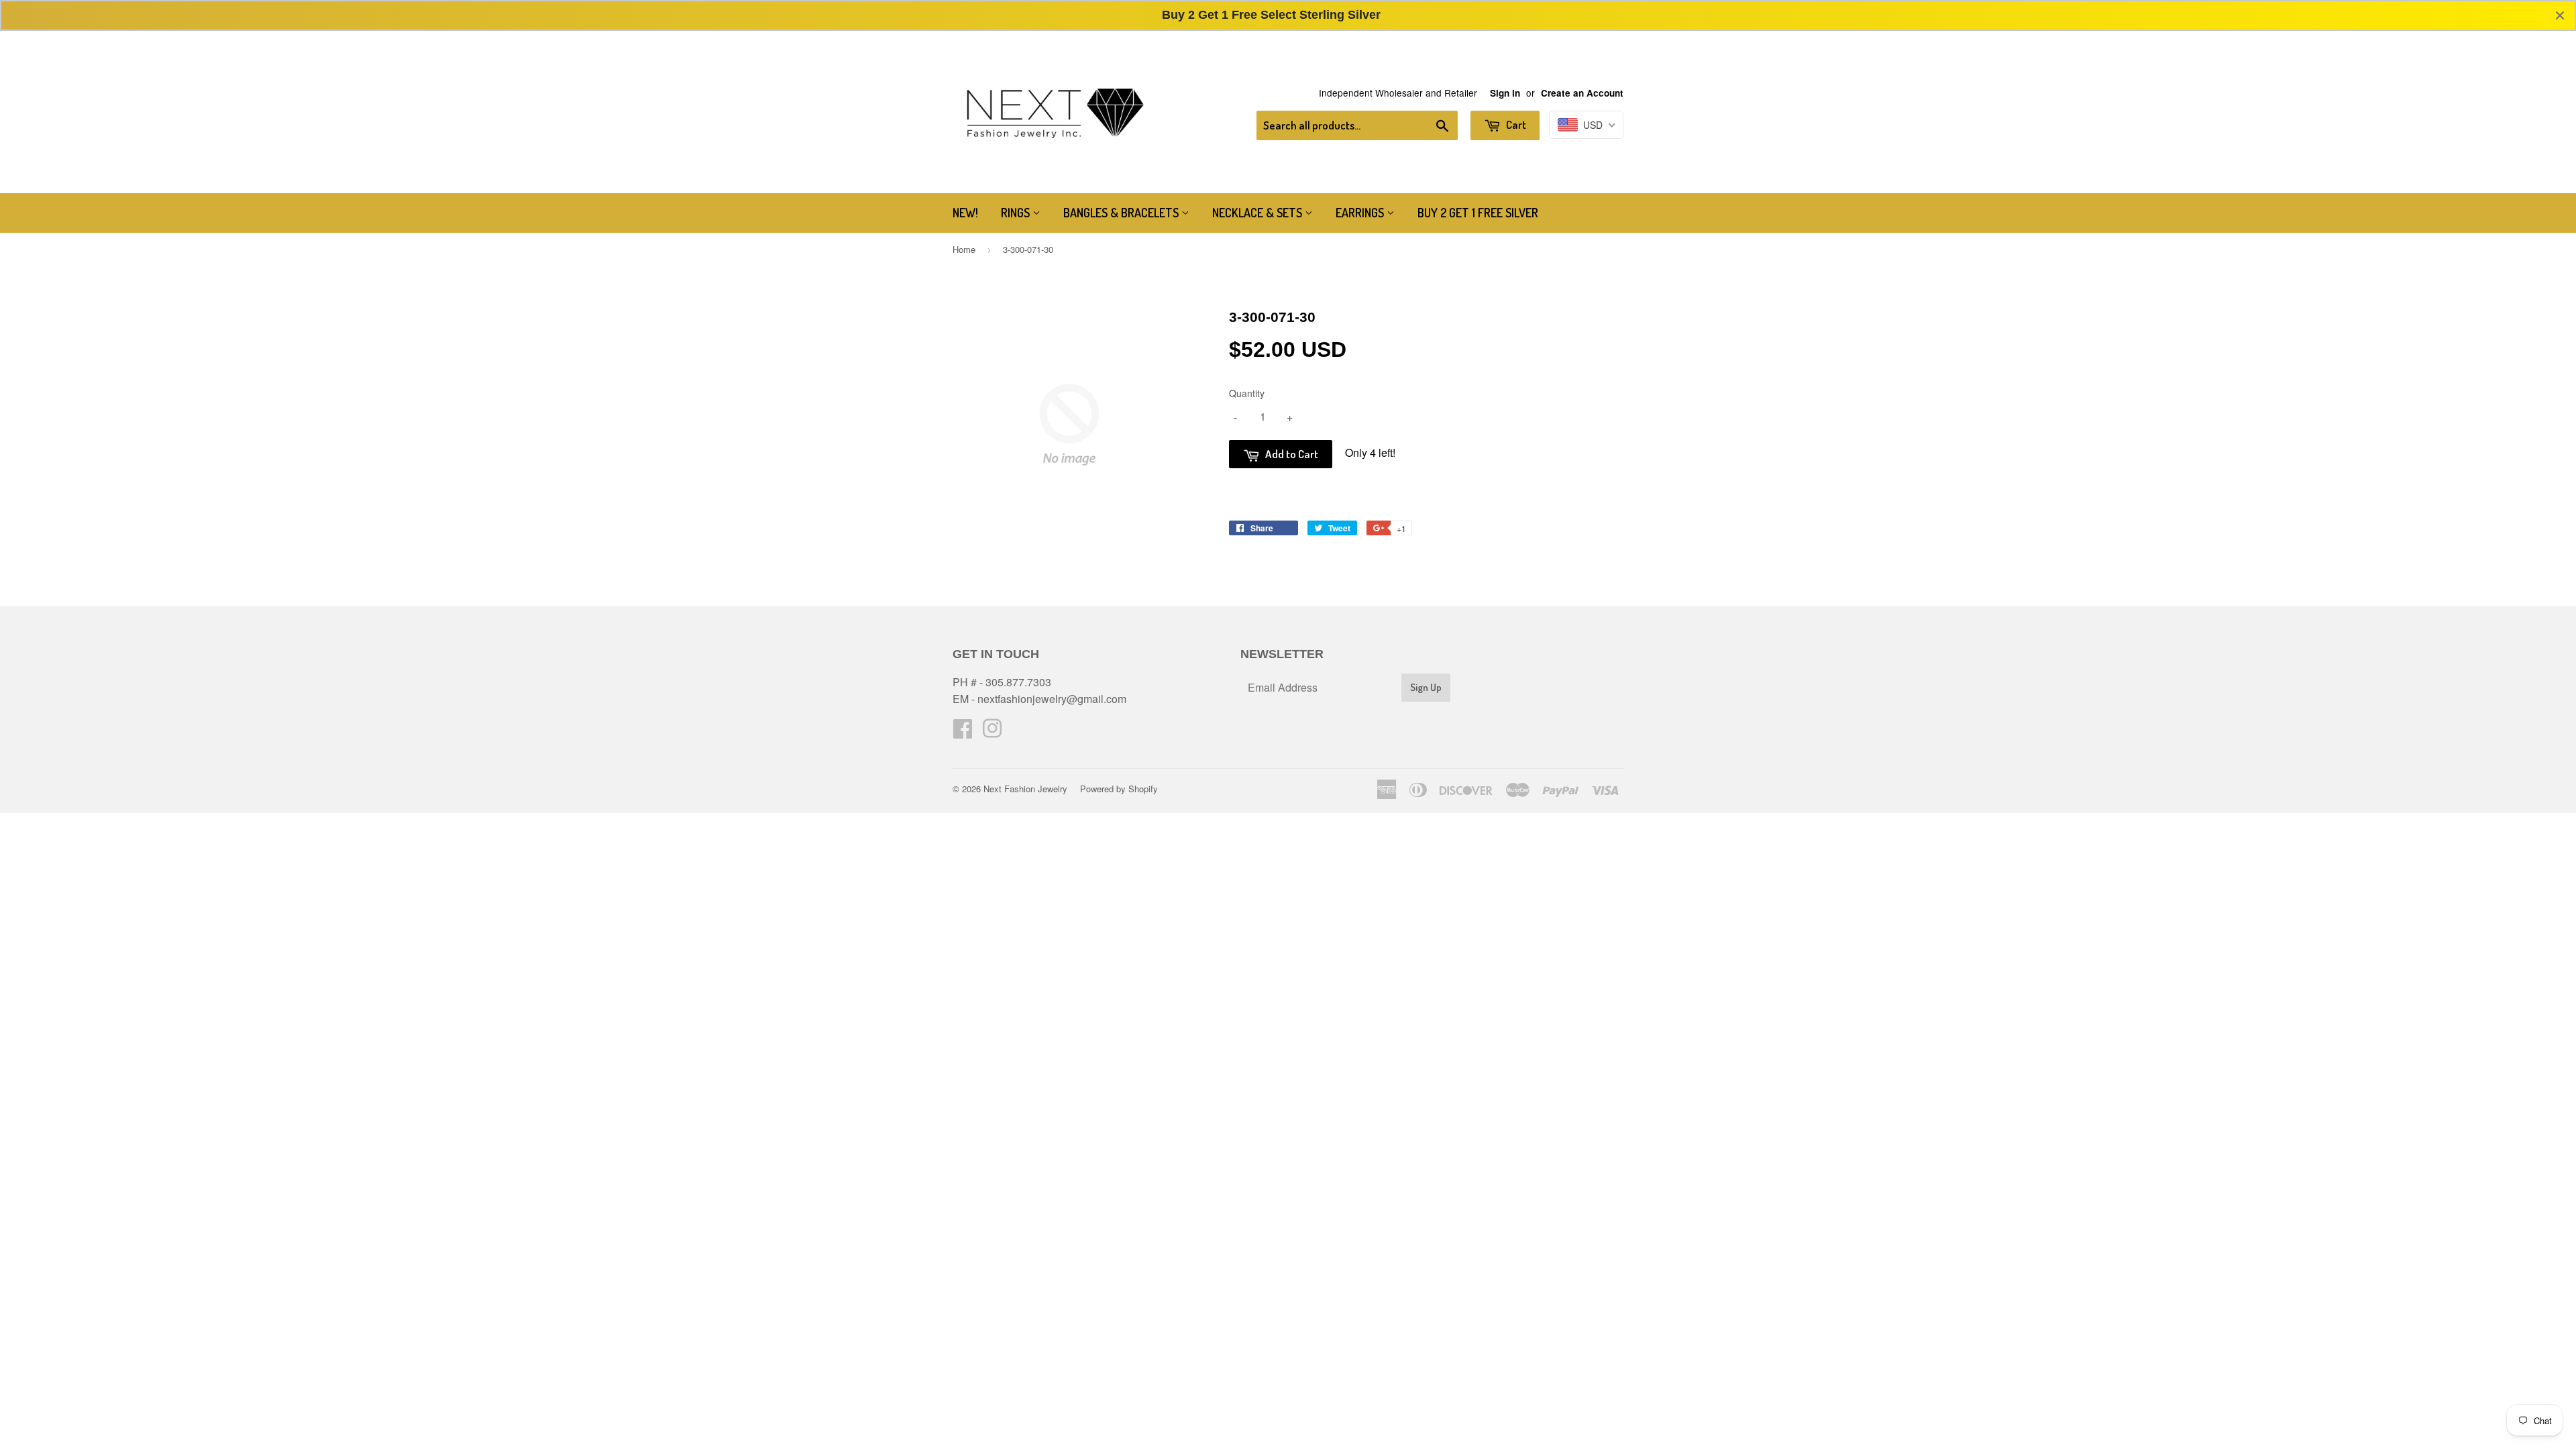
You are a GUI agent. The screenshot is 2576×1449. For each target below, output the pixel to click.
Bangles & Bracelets (1122, 213)
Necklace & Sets (1258, 213)
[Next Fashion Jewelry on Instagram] (992, 732)
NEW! (965, 213)
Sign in (1505, 93)
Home (964, 249)
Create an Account (1582, 93)
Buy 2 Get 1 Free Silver (1478, 213)
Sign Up (1426, 687)
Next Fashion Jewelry (1025, 789)
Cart (1515, 124)
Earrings (1361, 213)
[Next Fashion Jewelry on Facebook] (963, 732)
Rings (1017, 213)
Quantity (1247, 393)
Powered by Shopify (1119, 789)
